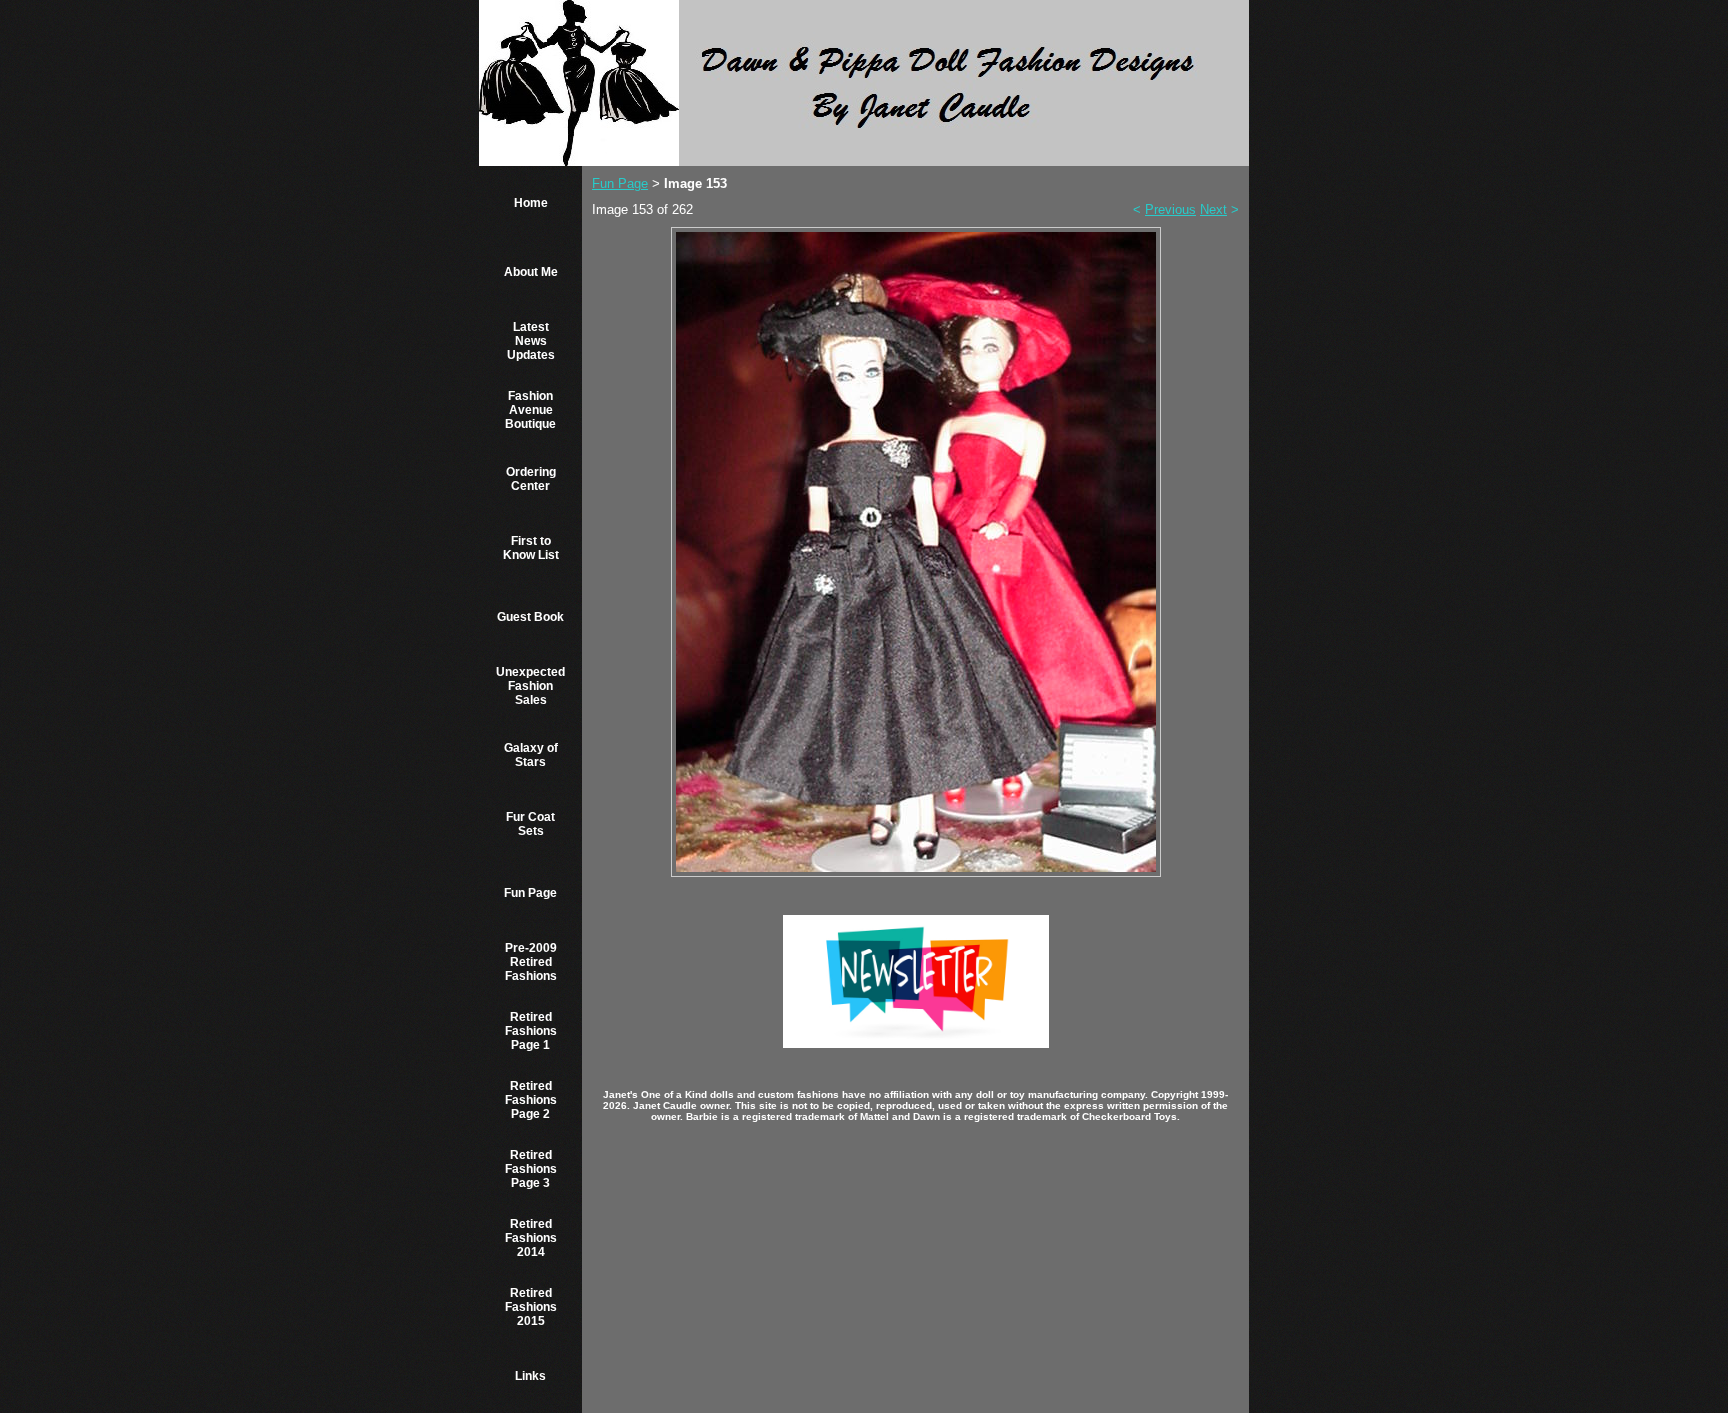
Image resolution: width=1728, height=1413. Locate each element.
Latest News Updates (531, 341)
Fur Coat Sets (530, 824)
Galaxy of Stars (531, 755)
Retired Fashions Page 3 (531, 1169)
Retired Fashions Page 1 (531, 1031)
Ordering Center (531, 479)
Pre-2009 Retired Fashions (531, 962)
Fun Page (530, 893)
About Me (531, 272)
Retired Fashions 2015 (531, 1307)
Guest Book (530, 617)
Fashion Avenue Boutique (530, 410)
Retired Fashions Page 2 (531, 1100)
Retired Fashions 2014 (531, 1238)
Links (530, 1376)
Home (531, 203)
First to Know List (531, 548)
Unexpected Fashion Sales (530, 686)
